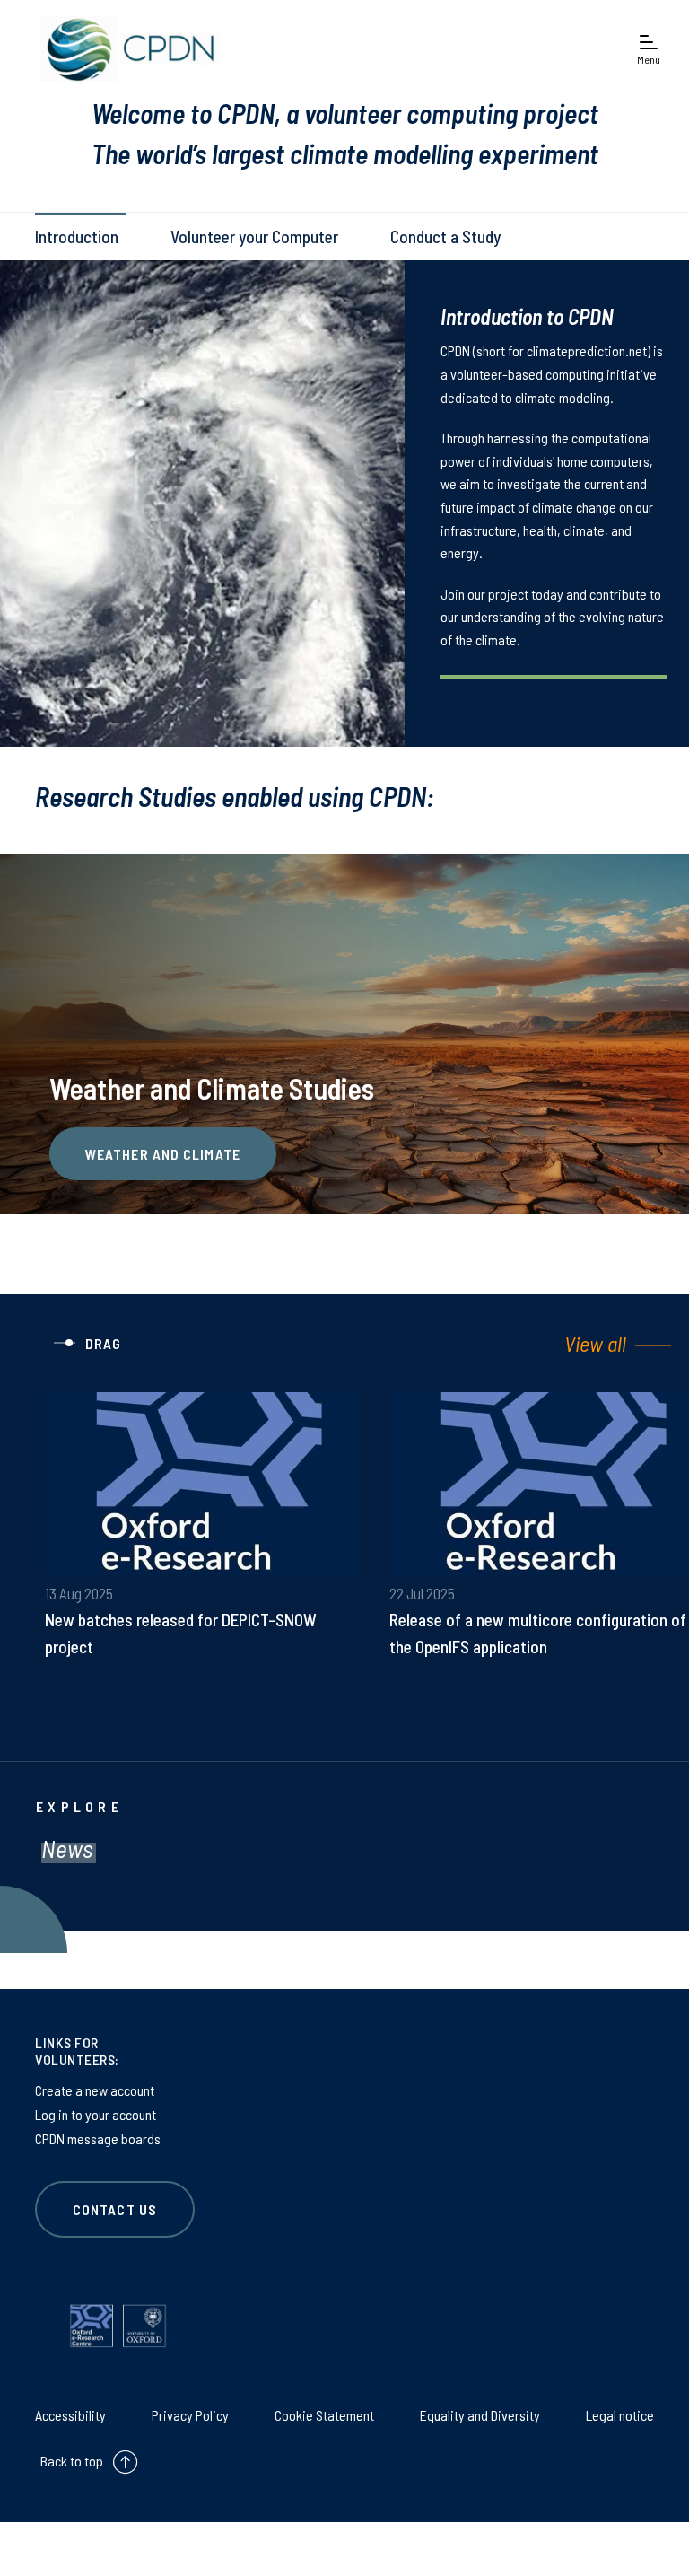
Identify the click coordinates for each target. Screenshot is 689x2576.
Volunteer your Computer (254, 237)
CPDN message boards (98, 2138)
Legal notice (620, 2415)
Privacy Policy (190, 2415)
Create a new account (95, 2090)
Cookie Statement (324, 2415)
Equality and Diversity (480, 2415)
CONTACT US (115, 2209)
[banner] (126, 49)
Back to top (72, 2461)
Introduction (77, 237)
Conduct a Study (445, 237)
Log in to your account (96, 2114)
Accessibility (70, 2415)
